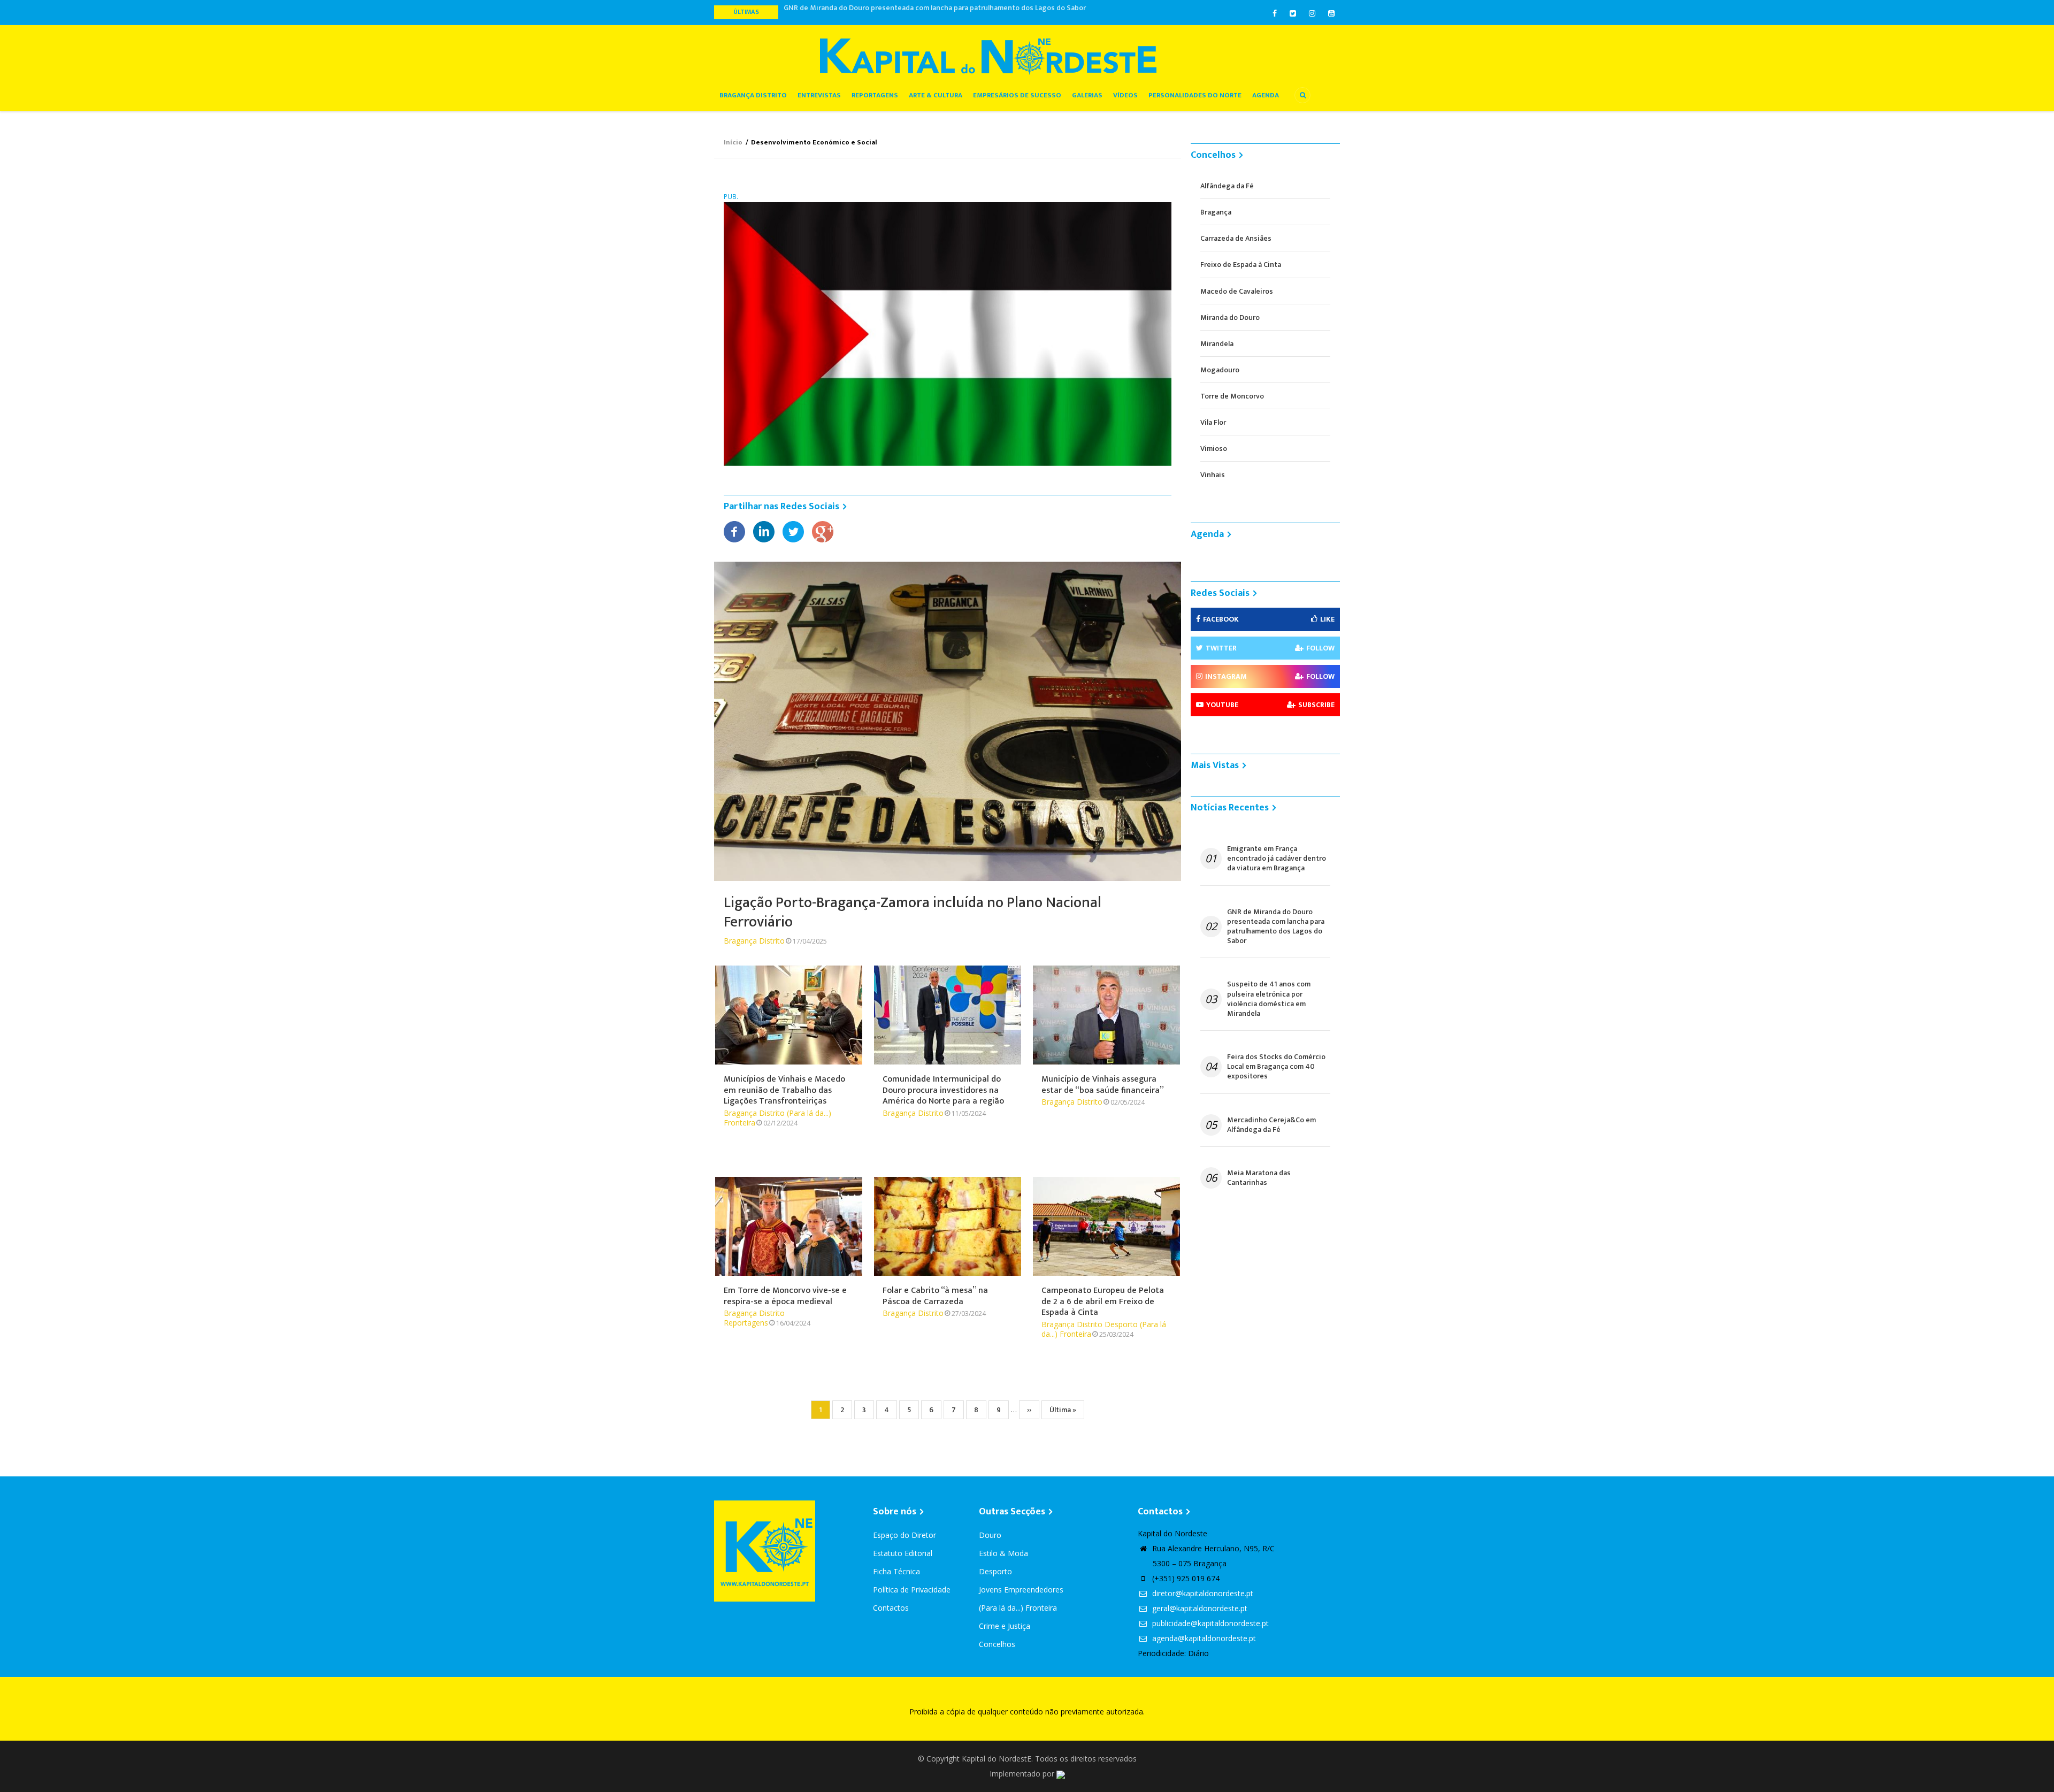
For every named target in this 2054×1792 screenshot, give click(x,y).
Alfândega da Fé (1227, 186)
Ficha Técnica (896, 1571)
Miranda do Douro (1230, 317)
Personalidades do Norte (1195, 95)
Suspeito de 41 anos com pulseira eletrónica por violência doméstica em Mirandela (921, 12)
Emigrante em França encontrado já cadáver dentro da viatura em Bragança (1277, 859)
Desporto (1121, 1324)
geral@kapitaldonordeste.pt (1199, 1608)
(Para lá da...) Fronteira (1018, 1608)
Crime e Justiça (1005, 1626)
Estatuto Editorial (903, 1553)
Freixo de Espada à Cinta (1241, 265)
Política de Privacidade (912, 1590)
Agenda (1266, 95)
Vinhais (1213, 475)
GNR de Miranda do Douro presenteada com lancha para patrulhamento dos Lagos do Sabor (1276, 927)
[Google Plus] (823, 531)
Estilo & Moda (1003, 1553)
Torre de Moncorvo (1232, 396)
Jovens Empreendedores (1021, 1590)
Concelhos (997, 1644)
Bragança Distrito (753, 95)
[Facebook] (734, 531)
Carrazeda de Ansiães (1236, 238)
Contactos (891, 1608)
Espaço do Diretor (905, 1535)
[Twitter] (793, 531)
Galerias (1087, 95)
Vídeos (1125, 95)
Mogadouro (1220, 370)
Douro (990, 1535)
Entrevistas (819, 95)
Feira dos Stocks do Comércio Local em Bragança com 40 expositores (1276, 1067)
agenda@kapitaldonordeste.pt (1203, 1638)
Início (733, 142)
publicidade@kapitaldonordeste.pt (1209, 1623)
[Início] (988, 56)
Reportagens (875, 95)
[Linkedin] (764, 531)
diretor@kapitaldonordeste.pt (1202, 1593)
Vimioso (1214, 449)
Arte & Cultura (936, 95)
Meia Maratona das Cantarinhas (1259, 1178)
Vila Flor (1213, 422)
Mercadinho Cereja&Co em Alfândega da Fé (1271, 1125)
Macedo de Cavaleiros (1237, 291)
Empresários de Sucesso (1017, 95)
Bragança (1216, 212)
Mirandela (1217, 344)
